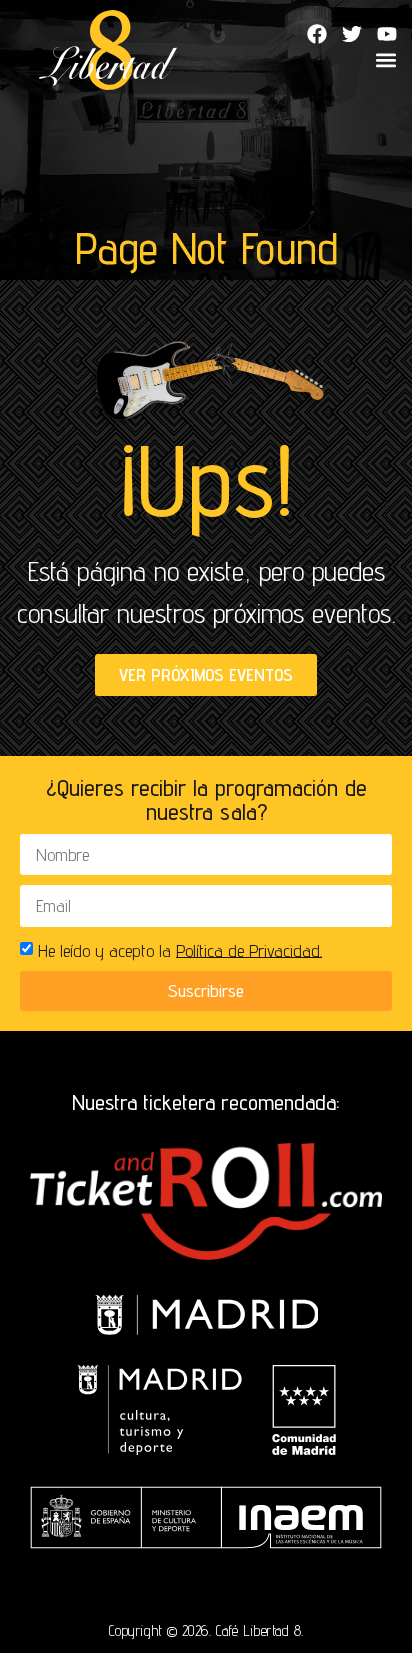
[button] (385, 60)
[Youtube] (387, 34)
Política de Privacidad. (249, 949)
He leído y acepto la (180, 949)
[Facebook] (317, 34)
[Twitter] (352, 34)
